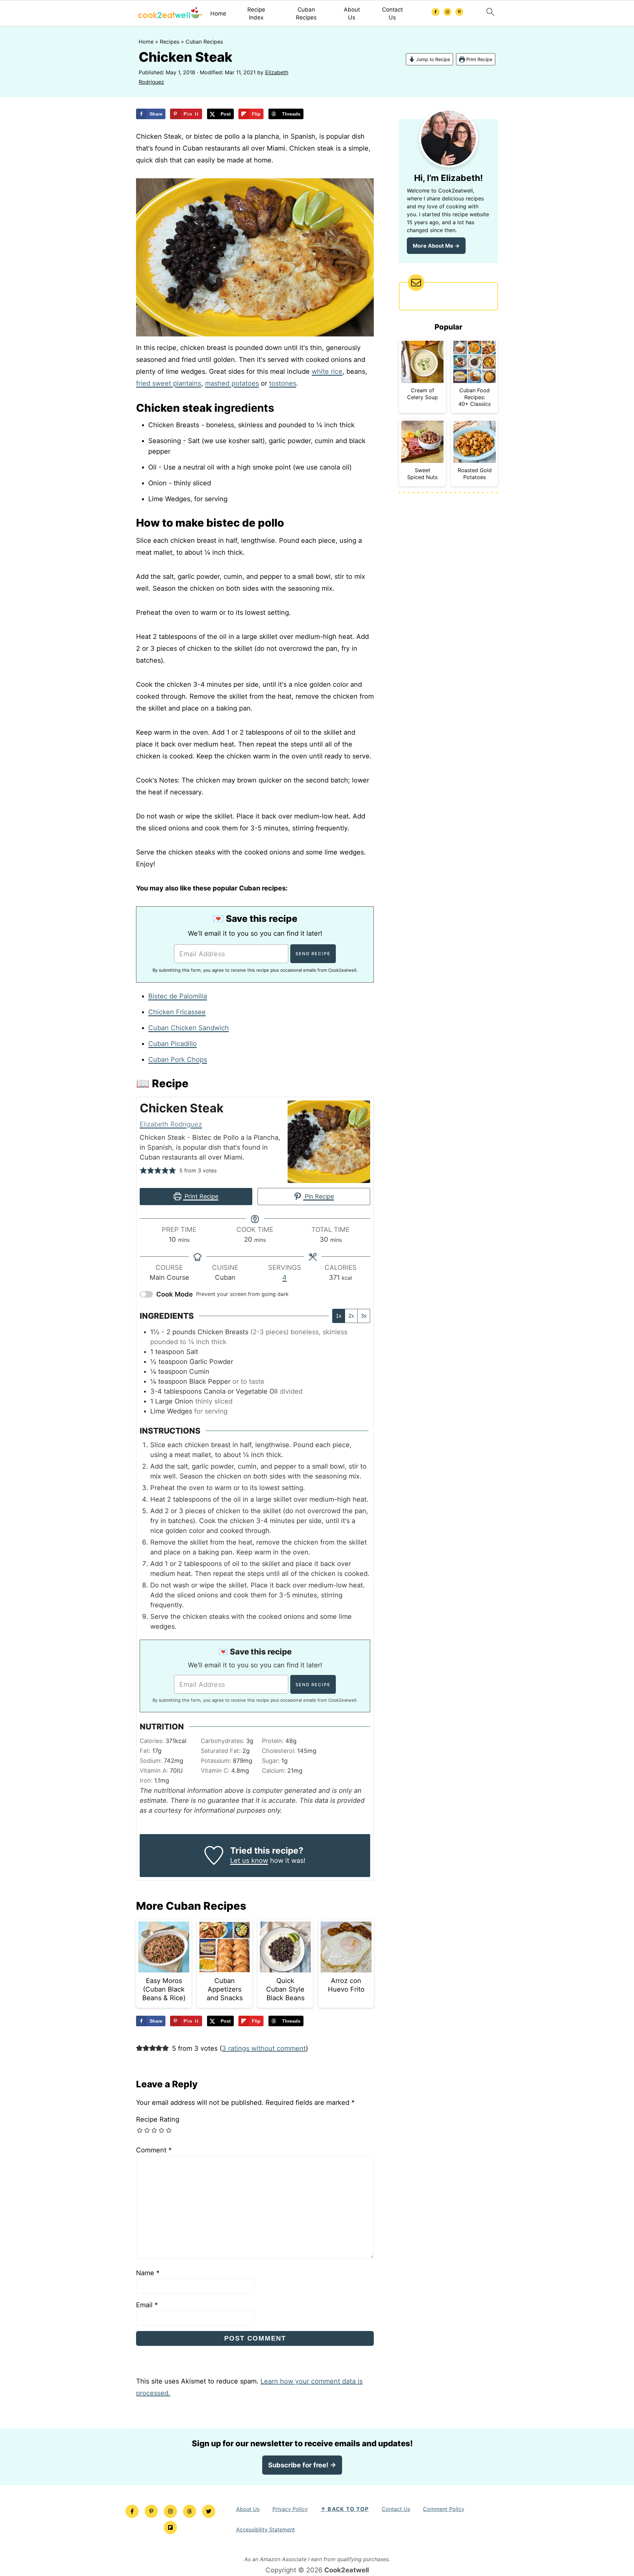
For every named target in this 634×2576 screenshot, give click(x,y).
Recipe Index (256, 14)
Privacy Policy (290, 2509)
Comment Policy (444, 2509)
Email (147, 2305)
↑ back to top (345, 2509)
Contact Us (392, 14)
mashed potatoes (232, 383)
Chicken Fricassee (177, 1012)
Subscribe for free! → (302, 2465)
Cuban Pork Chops (178, 1060)
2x (351, 1316)
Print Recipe (479, 59)
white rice (327, 371)
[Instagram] (170, 2511)
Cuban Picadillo (173, 1044)
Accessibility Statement (265, 2529)
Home (218, 14)
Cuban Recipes (306, 14)
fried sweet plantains (169, 383)
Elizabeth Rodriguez (171, 1124)
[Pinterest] (151, 2511)
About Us (352, 14)
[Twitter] (209, 2511)
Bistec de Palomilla (178, 996)
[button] (143, 1170)
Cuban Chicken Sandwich (189, 1028)
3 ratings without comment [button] (264, 2048)
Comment (154, 2150)
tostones (283, 383)
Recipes (170, 42)
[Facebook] (132, 2511)
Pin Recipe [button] (318, 1196)
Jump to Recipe (432, 59)
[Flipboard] (170, 2527)
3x (364, 1316)
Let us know (249, 1861)
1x (339, 1316)
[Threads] (190, 2511)
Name (148, 2273)
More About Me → (436, 246)
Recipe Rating (158, 2119)
